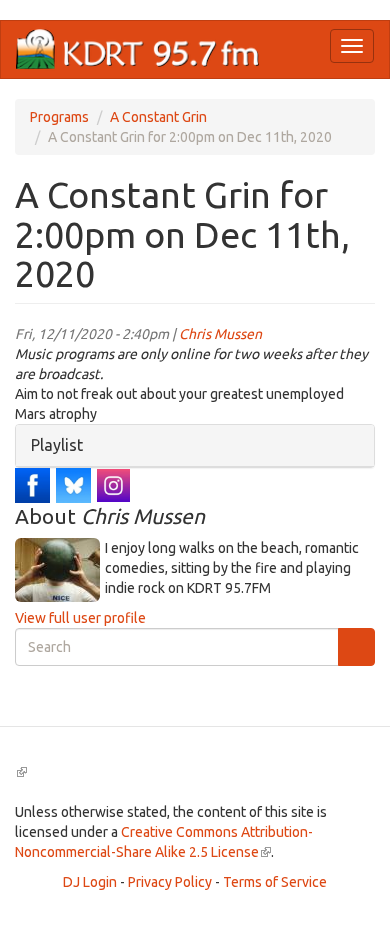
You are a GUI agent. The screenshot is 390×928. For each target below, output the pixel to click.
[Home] (138, 49)
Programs (59, 117)
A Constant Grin (158, 117)
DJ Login (90, 882)
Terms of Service (275, 882)
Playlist (57, 445)
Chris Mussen (220, 334)
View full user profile (80, 618)
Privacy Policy (170, 882)
